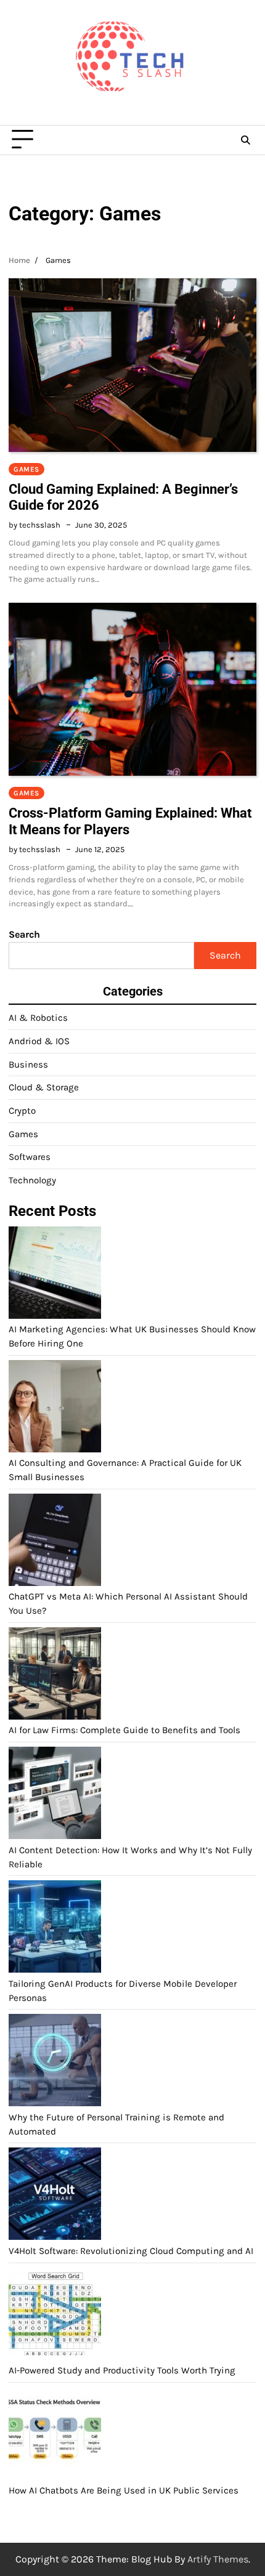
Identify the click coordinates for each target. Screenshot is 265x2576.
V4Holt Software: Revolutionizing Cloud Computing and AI (131, 2251)
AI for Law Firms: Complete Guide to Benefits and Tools (124, 1730)
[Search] (245, 140)
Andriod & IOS (39, 1041)
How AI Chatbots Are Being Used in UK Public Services (124, 2490)
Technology (32, 1180)
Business (28, 1065)
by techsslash (35, 525)
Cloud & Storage (44, 1087)
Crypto (22, 1111)
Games (26, 469)
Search (24, 934)
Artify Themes (218, 2559)
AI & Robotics (38, 1018)
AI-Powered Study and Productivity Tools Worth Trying (122, 2370)
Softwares (30, 1157)
